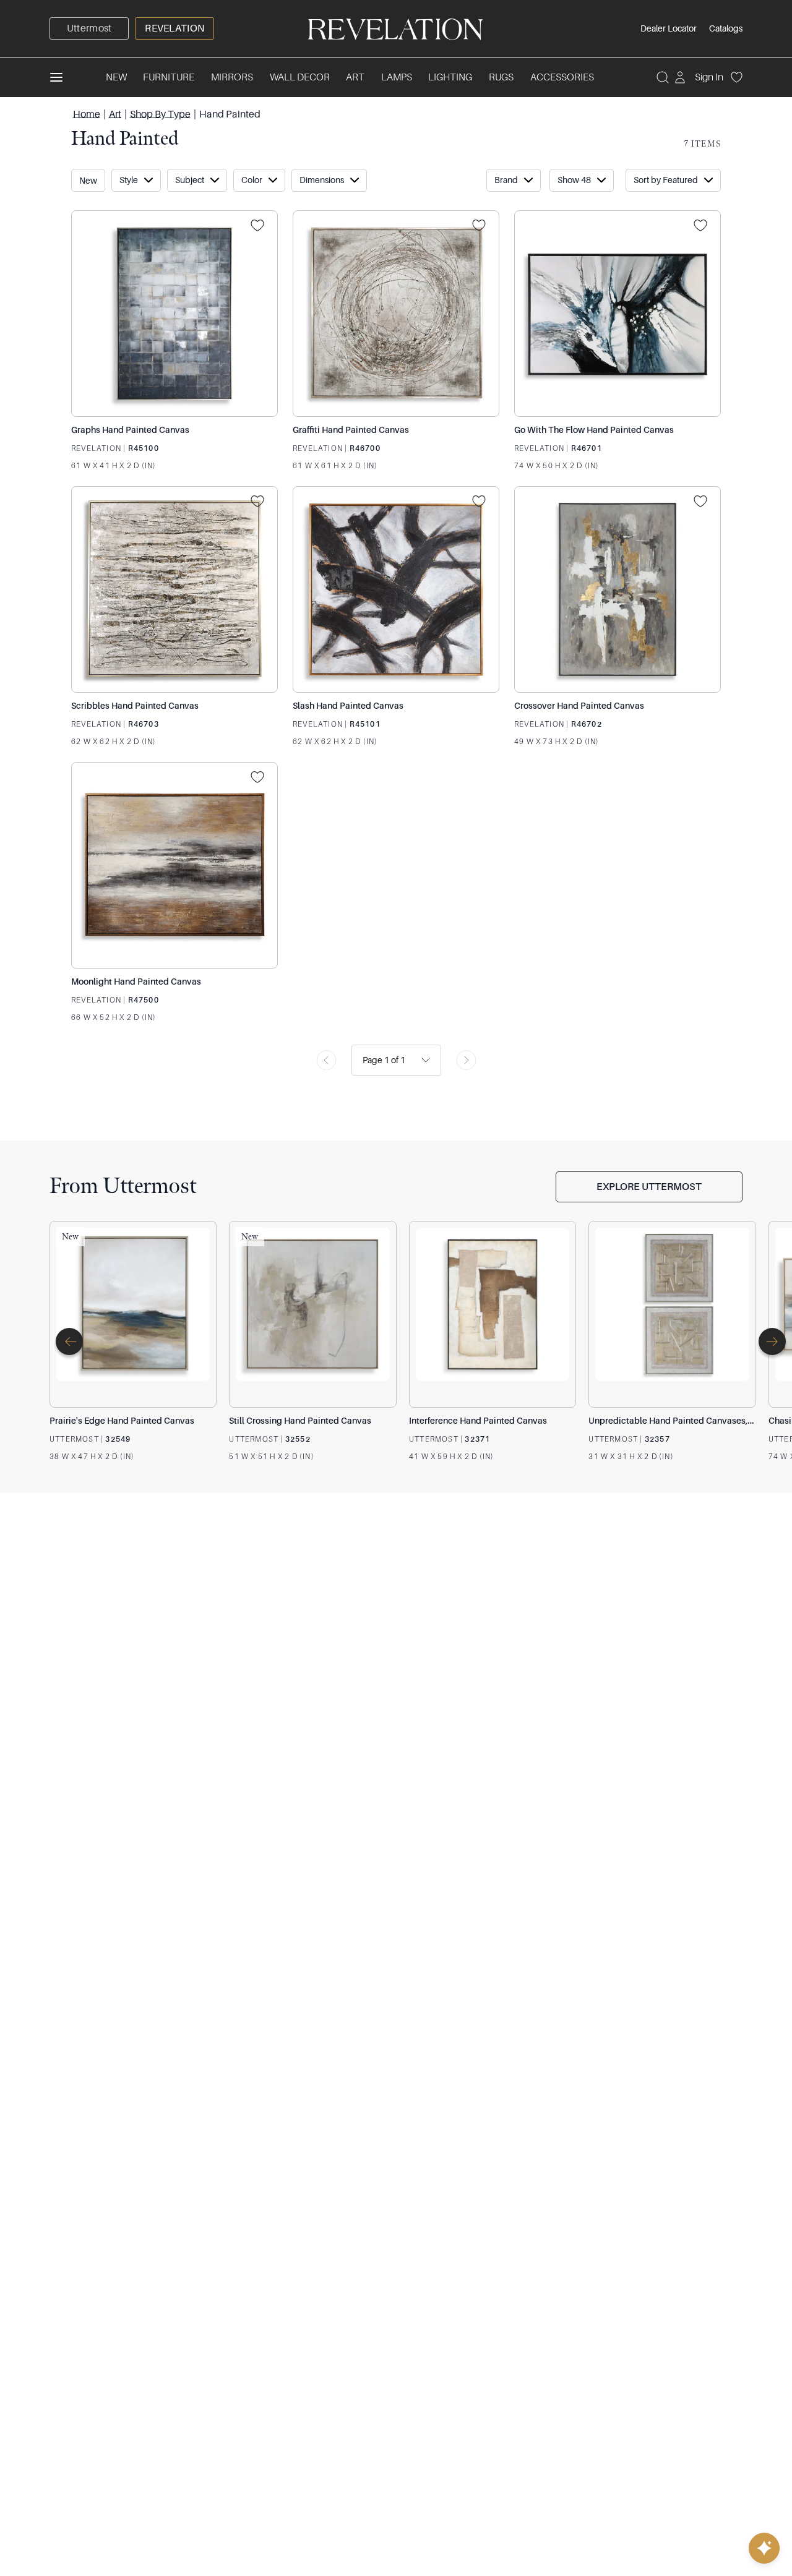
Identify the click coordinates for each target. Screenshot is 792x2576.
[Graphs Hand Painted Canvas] (174, 314)
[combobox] (364, 1060)
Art (355, 77)
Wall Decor (300, 77)
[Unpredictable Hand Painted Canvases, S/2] (672, 1314)
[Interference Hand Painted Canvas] (493, 1314)
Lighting (450, 77)
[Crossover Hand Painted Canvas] (618, 589)
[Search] (663, 77)
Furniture (169, 77)
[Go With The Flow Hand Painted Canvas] (618, 314)
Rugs (501, 77)
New (116, 77)
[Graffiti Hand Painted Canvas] (396, 314)
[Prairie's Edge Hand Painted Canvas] (133, 1314)
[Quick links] (764, 2548)
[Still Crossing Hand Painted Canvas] (312, 1314)
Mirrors (232, 77)
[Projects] (261, 226)
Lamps (397, 77)
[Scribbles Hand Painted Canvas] (174, 589)
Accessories (562, 77)
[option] (89, 28)
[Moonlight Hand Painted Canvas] (174, 865)
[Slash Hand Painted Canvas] (396, 589)
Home (87, 114)
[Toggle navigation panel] (56, 77)
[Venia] (396, 28)
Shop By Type (160, 114)
